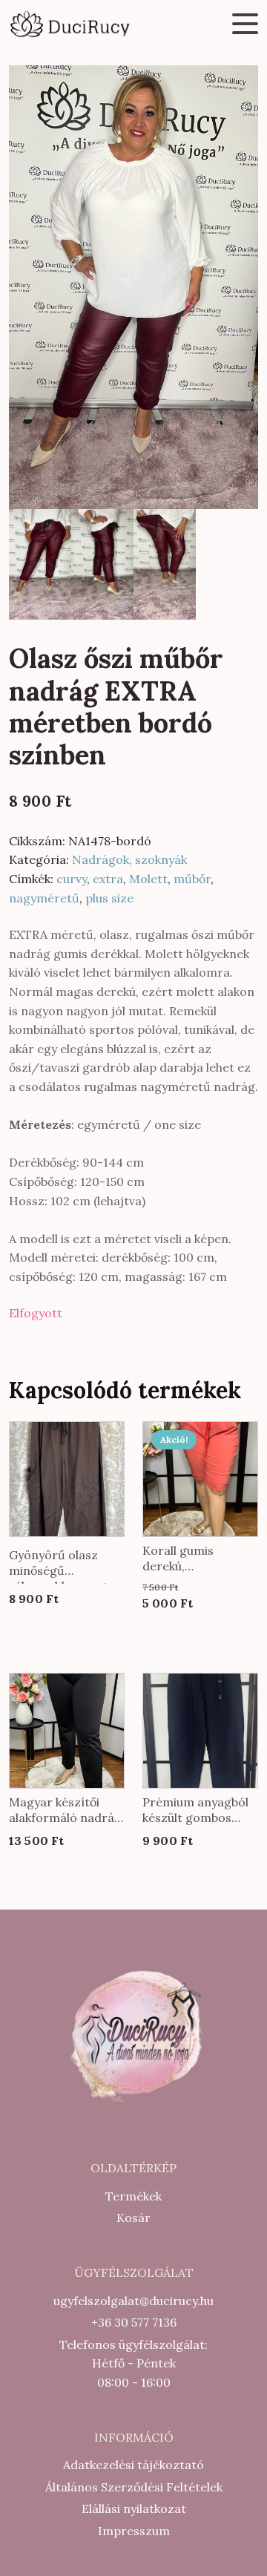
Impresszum (134, 2531)
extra (108, 879)
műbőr (192, 879)
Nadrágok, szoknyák (129, 859)
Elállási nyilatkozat (134, 2508)
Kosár (133, 2218)
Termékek (133, 2196)
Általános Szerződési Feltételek (134, 2487)
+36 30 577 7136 (134, 2322)
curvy (72, 879)
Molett (148, 879)
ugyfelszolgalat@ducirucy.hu (133, 2301)
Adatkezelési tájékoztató (133, 2465)
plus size (109, 898)
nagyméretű (44, 898)
